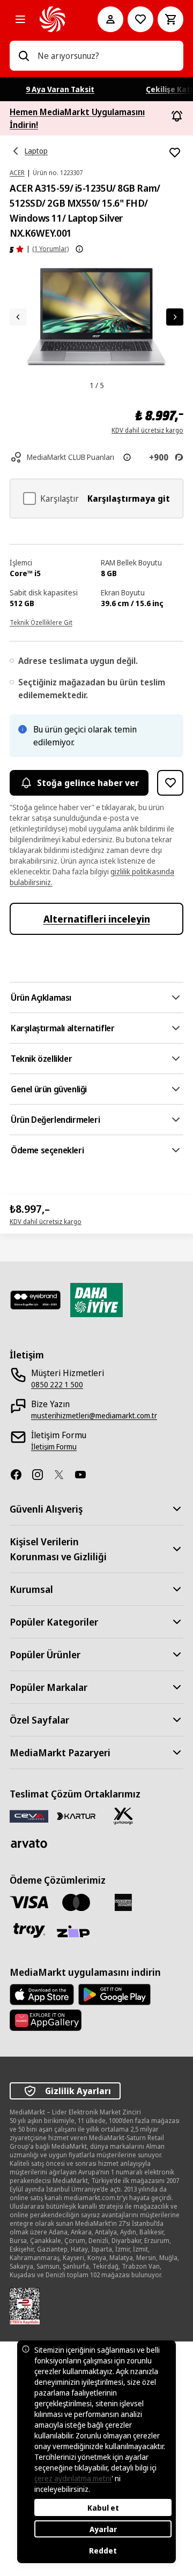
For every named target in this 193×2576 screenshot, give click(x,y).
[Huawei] (46, 2020)
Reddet (103, 2551)
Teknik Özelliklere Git (41, 622)
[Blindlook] (36, 1300)
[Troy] (29, 1930)
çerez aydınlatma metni (73, 2478)
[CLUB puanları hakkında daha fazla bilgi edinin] (127, 457)
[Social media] (20, 1475)
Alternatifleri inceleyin (97, 919)
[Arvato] (29, 1843)
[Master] (76, 1902)
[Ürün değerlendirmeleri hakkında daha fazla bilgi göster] (79, 249)
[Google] (114, 1995)
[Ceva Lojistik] (29, 1816)
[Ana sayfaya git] (54, 19)
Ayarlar (103, 2529)
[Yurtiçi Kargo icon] (123, 1816)
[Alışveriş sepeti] (170, 19)
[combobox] (106, 56)
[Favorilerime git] (140, 19)
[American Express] (123, 1902)
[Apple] (42, 1995)
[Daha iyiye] (96, 1300)
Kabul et (103, 2508)
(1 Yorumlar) (50, 249)
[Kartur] (76, 1816)
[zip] (76, 1932)
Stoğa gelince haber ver (88, 783)
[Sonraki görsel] (175, 317)
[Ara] (24, 56)
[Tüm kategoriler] (20, 19)
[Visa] (29, 1902)
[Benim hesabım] (110, 19)
